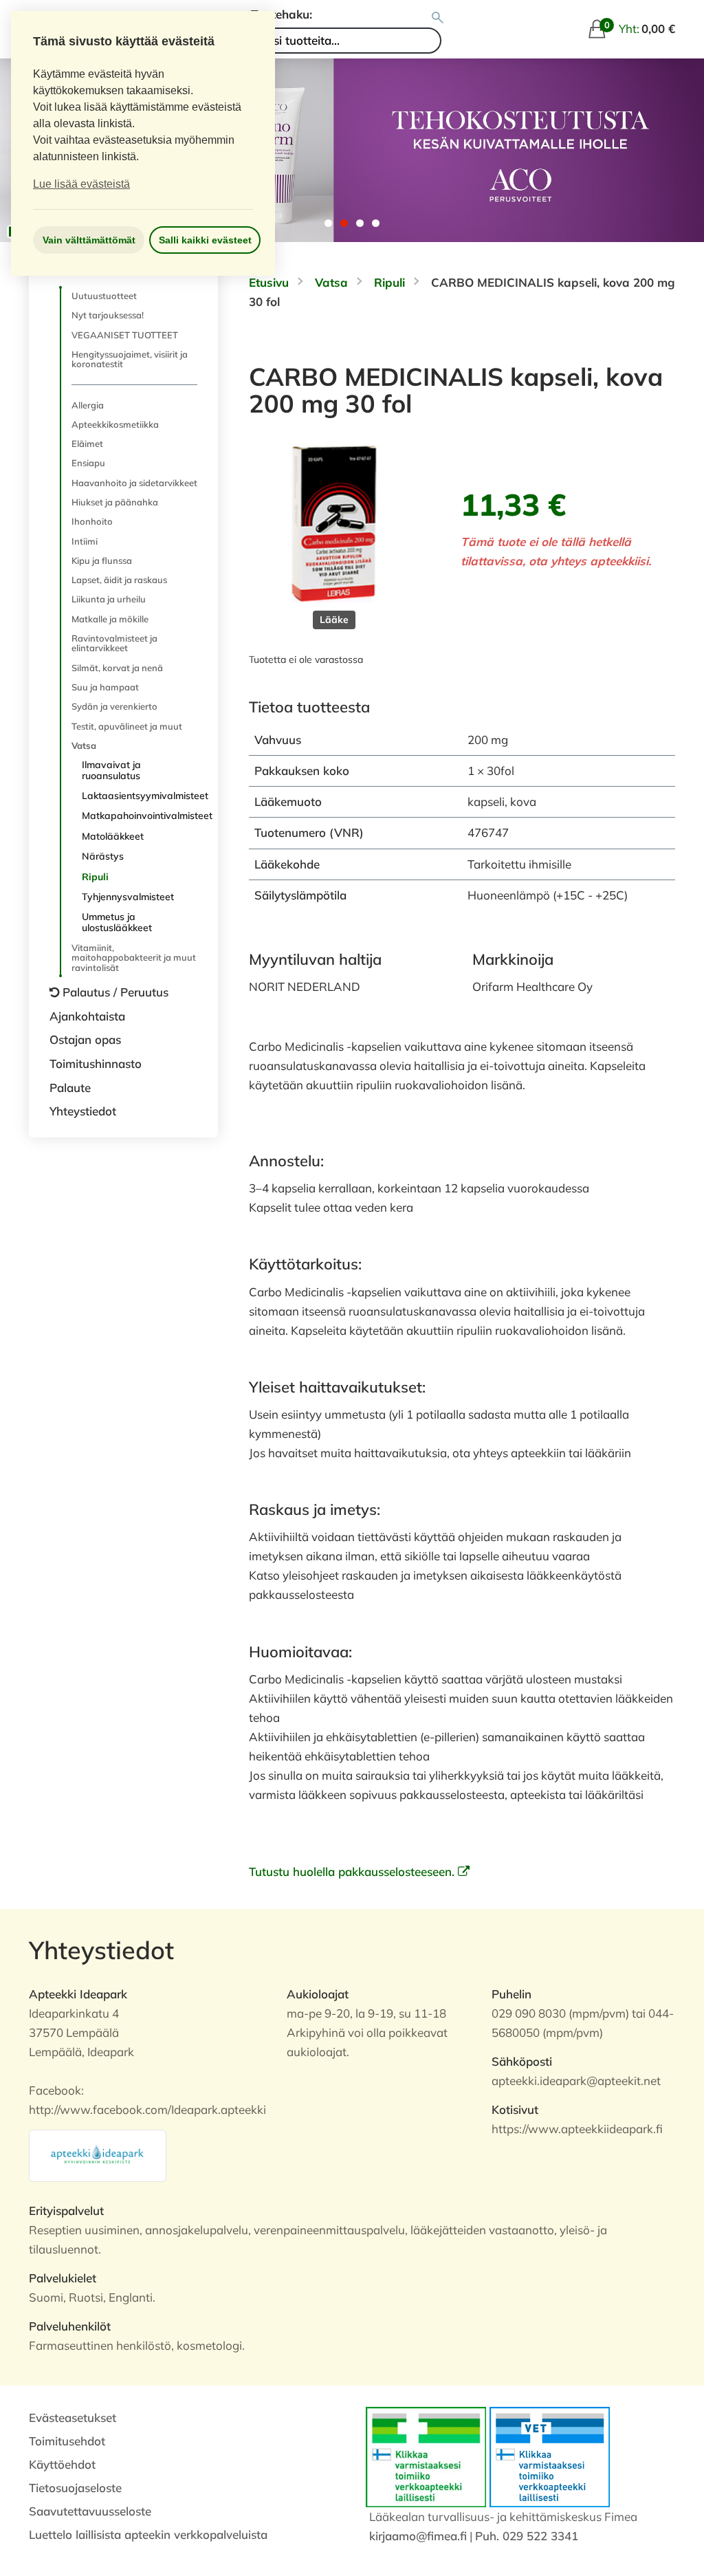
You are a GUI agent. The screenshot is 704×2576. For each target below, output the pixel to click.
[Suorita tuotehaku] (438, 18)
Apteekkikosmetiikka (115, 424)
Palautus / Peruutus (115, 992)
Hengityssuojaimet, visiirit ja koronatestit (130, 359)
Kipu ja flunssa (102, 560)
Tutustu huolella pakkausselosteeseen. (353, 1871)
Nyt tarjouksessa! (108, 315)
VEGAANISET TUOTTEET (125, 335)
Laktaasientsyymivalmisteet (140, 796)
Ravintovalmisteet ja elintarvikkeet (114, 643)
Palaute (70, 1088)
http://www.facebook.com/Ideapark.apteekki (147, 2109)
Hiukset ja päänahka (115, 502)
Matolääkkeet (113, 836)
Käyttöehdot (62, 2464)
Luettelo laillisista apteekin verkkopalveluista (148, 2534)
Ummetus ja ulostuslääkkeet (117, 922)
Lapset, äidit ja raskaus (119, 580)
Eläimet (87, 444)
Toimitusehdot (67, 2441)
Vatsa (84, 745)
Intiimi (85, 541)
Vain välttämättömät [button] (89, 240)
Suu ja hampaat (105, 687)
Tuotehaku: (282, 14)
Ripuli (95, 877)
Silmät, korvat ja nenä (117, 668)
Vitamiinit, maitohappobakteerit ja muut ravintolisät (134, 958)
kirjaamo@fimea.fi (418, 2536)
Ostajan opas (85, 1039)
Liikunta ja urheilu (109, 599)
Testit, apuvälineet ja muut (127, 726)
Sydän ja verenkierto (114, 706)
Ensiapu (88, 463)
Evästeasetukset (73, 2417)
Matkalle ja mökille (110, 619)
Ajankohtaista (87, 1016)
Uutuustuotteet (104, 296)
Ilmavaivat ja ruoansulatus (111, 770)
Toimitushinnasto (96, 1063)
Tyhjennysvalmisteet (128, 897)
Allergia (88, 405)
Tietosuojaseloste (75, 2488)
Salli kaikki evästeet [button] (205, 240)
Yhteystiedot (83, 1111)
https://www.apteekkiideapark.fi (577, 2129)
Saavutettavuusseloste (90, 2511)
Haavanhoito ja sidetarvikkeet (134, 483)
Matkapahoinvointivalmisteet (140, 816)
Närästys (103, 856)
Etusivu (269, 282)
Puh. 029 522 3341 (527, 2536)
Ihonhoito (92, 521)
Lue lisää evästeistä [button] (81, 184)
